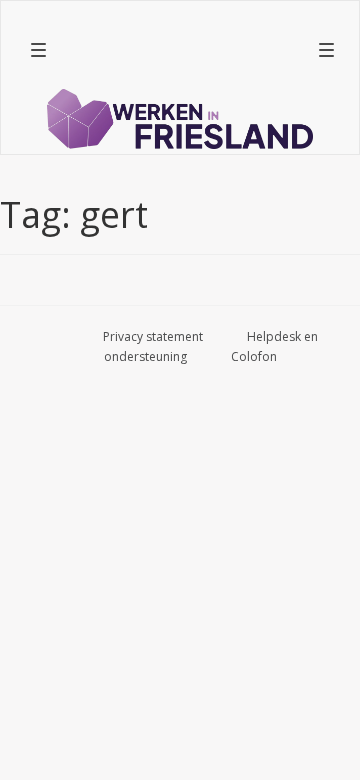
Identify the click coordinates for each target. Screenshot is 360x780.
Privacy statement (153, 336)
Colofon (254, 356)
